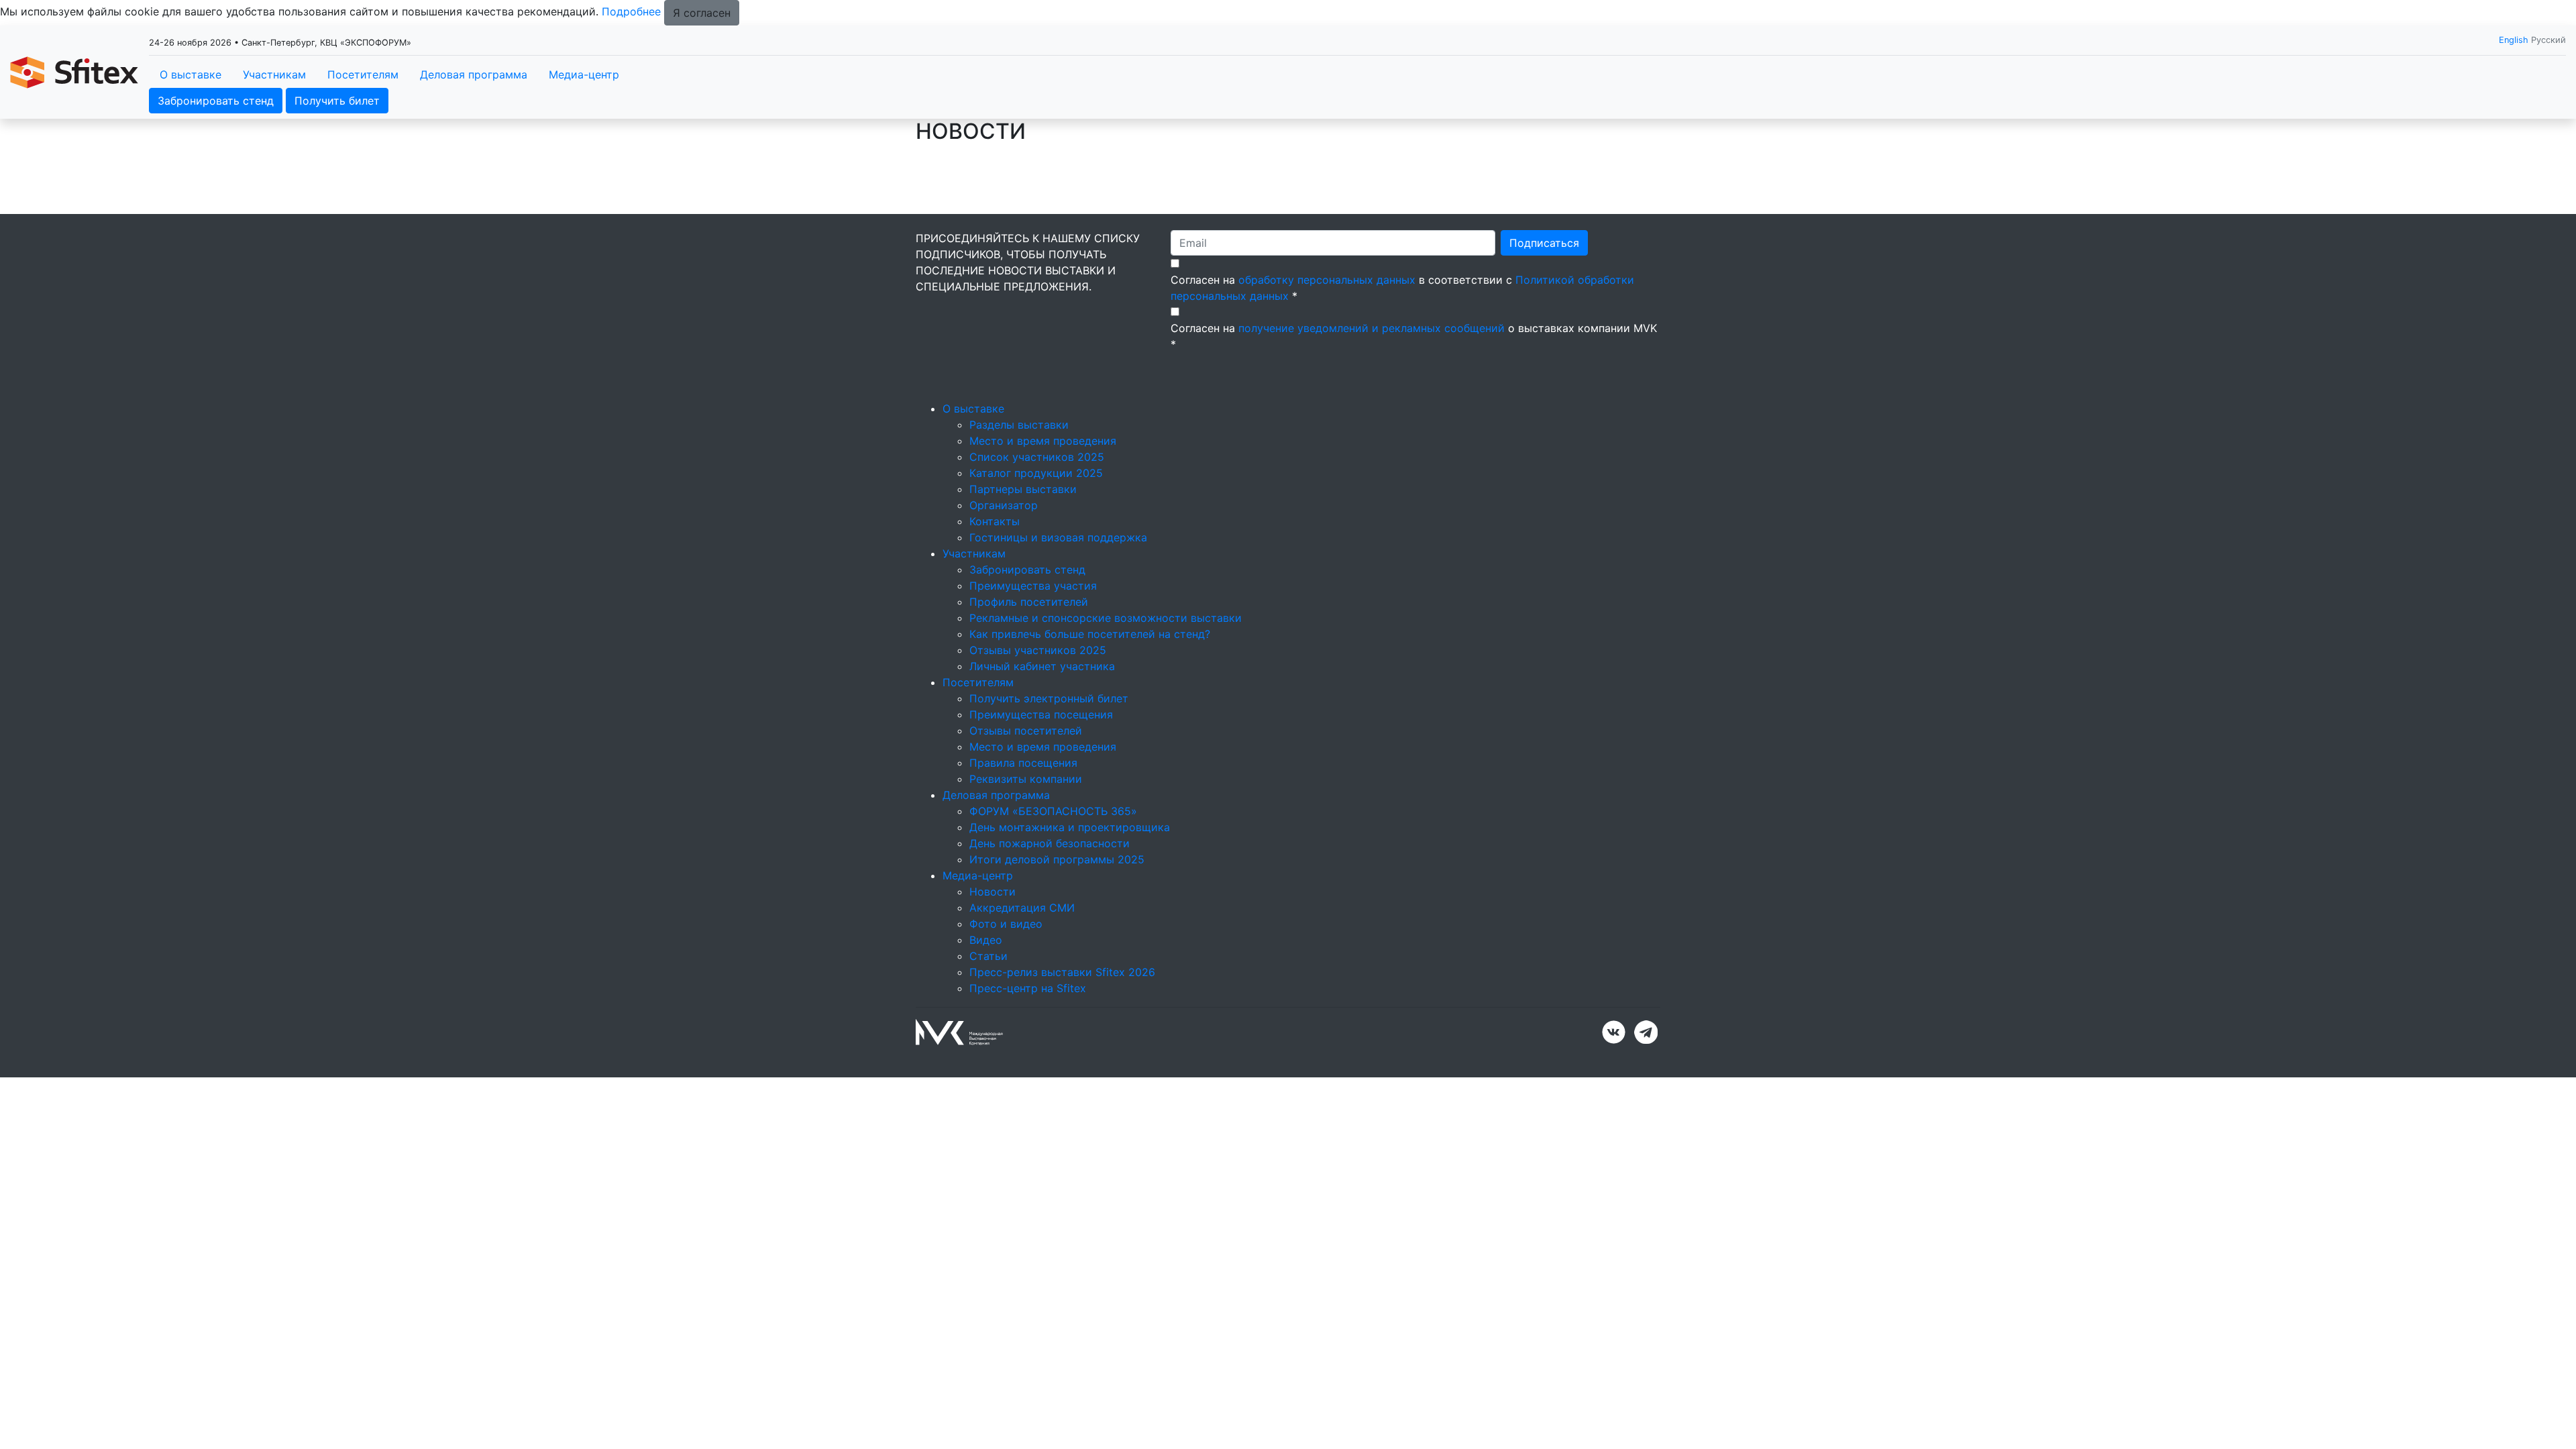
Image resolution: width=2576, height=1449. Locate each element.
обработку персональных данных (1327, 280)
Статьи (988, 956)
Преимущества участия (1033, 586)
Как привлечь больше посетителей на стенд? (1090, 634)
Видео (986, 940)
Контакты (995, 521)
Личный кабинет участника (1042, 666)
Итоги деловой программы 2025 (1057, 859)
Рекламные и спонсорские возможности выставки (1106, 618)
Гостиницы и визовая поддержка (1058, 537)
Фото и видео (1006, 924)
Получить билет (337, 101)
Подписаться (1544, 243)
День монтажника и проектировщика (1070, 827)
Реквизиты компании (1026, 779)
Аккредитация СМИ (1022, 908)
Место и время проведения (1043, 441)
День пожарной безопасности (1050, 843)
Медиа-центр (584, 74)
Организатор (1004, 505)
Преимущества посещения (1041, 714)
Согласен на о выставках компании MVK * (1414, 336)
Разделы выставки (1019, 425)
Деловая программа (474, 74)
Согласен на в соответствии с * (1402, 288)
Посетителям (363, 74)
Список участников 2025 (1037, 457)
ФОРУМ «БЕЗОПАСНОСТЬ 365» (1053, 811)
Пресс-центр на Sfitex (1028, 988)
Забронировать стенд (216, 101)
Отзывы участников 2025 (1038, 650)
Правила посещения (1023, 763)
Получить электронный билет (1049, 698)
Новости (992, 892)
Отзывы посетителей (1026, 731)
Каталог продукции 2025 (1036, 473)
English (2514, 40)
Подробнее (631, 11)
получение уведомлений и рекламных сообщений (1372, 328)
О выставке (191, 74)
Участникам (274, 74)
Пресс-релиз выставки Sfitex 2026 (1062, 972)
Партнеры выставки (1023, 489)
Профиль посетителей (1029, 602)
